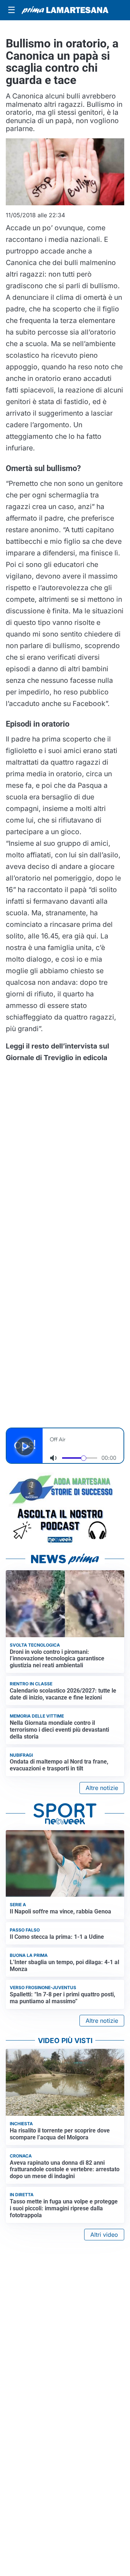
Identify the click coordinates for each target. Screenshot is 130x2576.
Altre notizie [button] (102, 1788)
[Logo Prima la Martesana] (65, 10)
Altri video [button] (104, 2235)
